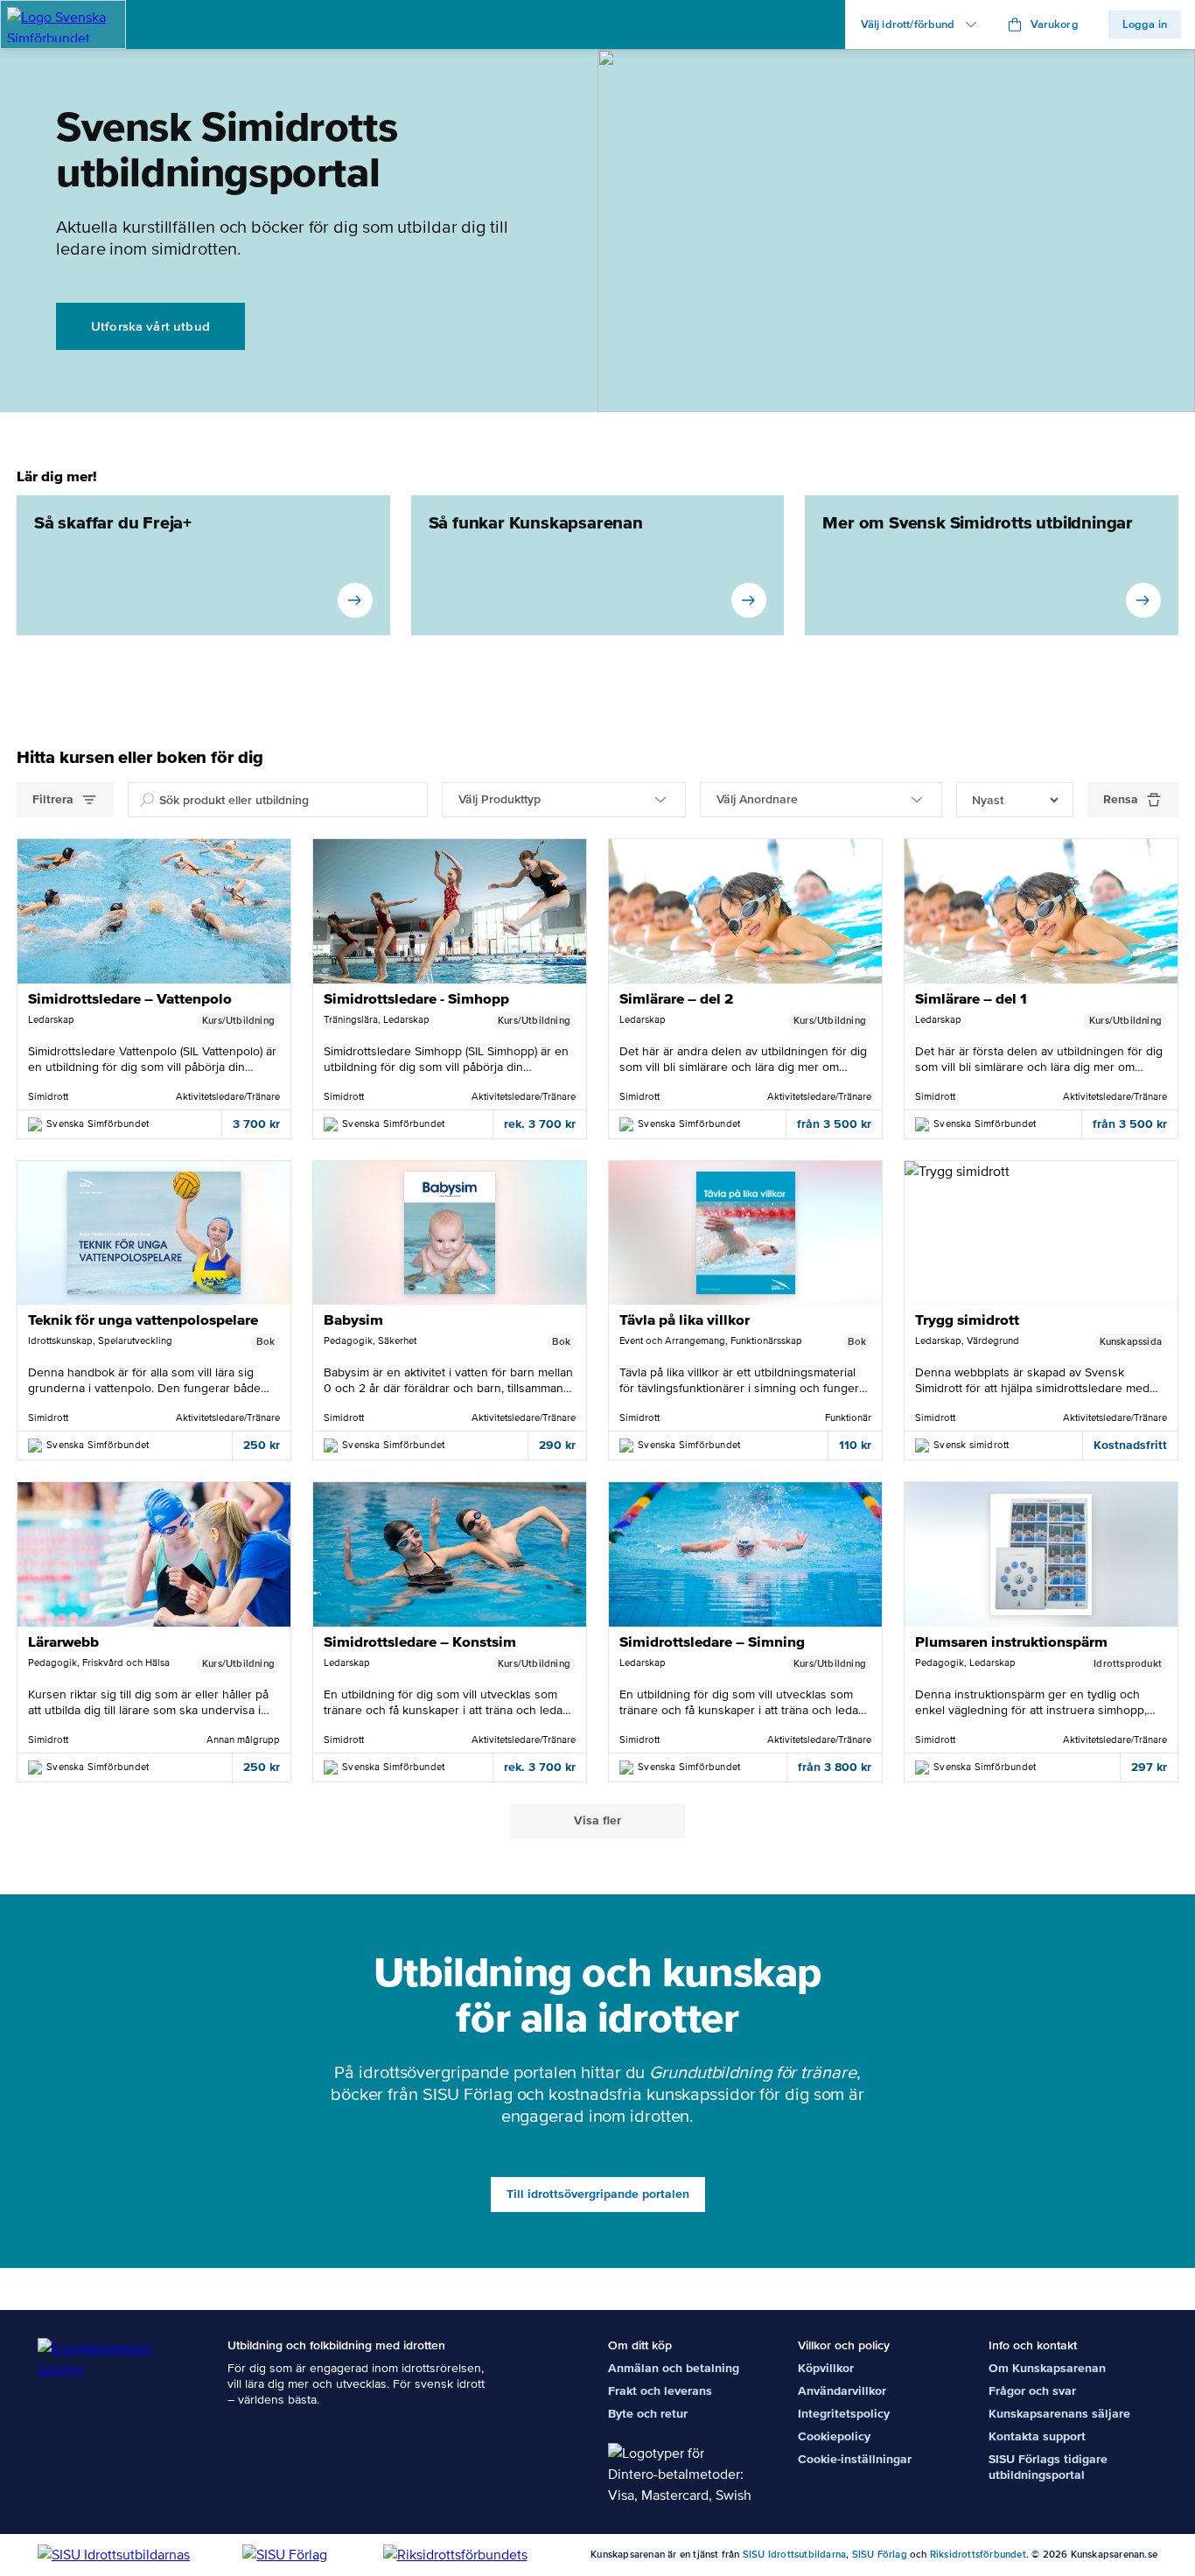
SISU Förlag (880, 2555)
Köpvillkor (826, 2368)
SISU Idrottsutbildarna (794, 2555)
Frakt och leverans (660, 2391)
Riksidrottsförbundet (978, 2555)
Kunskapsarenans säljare (1059, 2414)
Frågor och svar (1032, 2391)
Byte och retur (648, 2414)
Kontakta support (1037, 2436)
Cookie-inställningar (855, 2459)
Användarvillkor (842, 2391)
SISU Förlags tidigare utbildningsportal (1048, 2467)
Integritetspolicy (844, 2414)
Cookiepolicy (834, 2436)
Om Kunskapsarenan (1047, 2368)
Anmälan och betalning (674, 2368)
